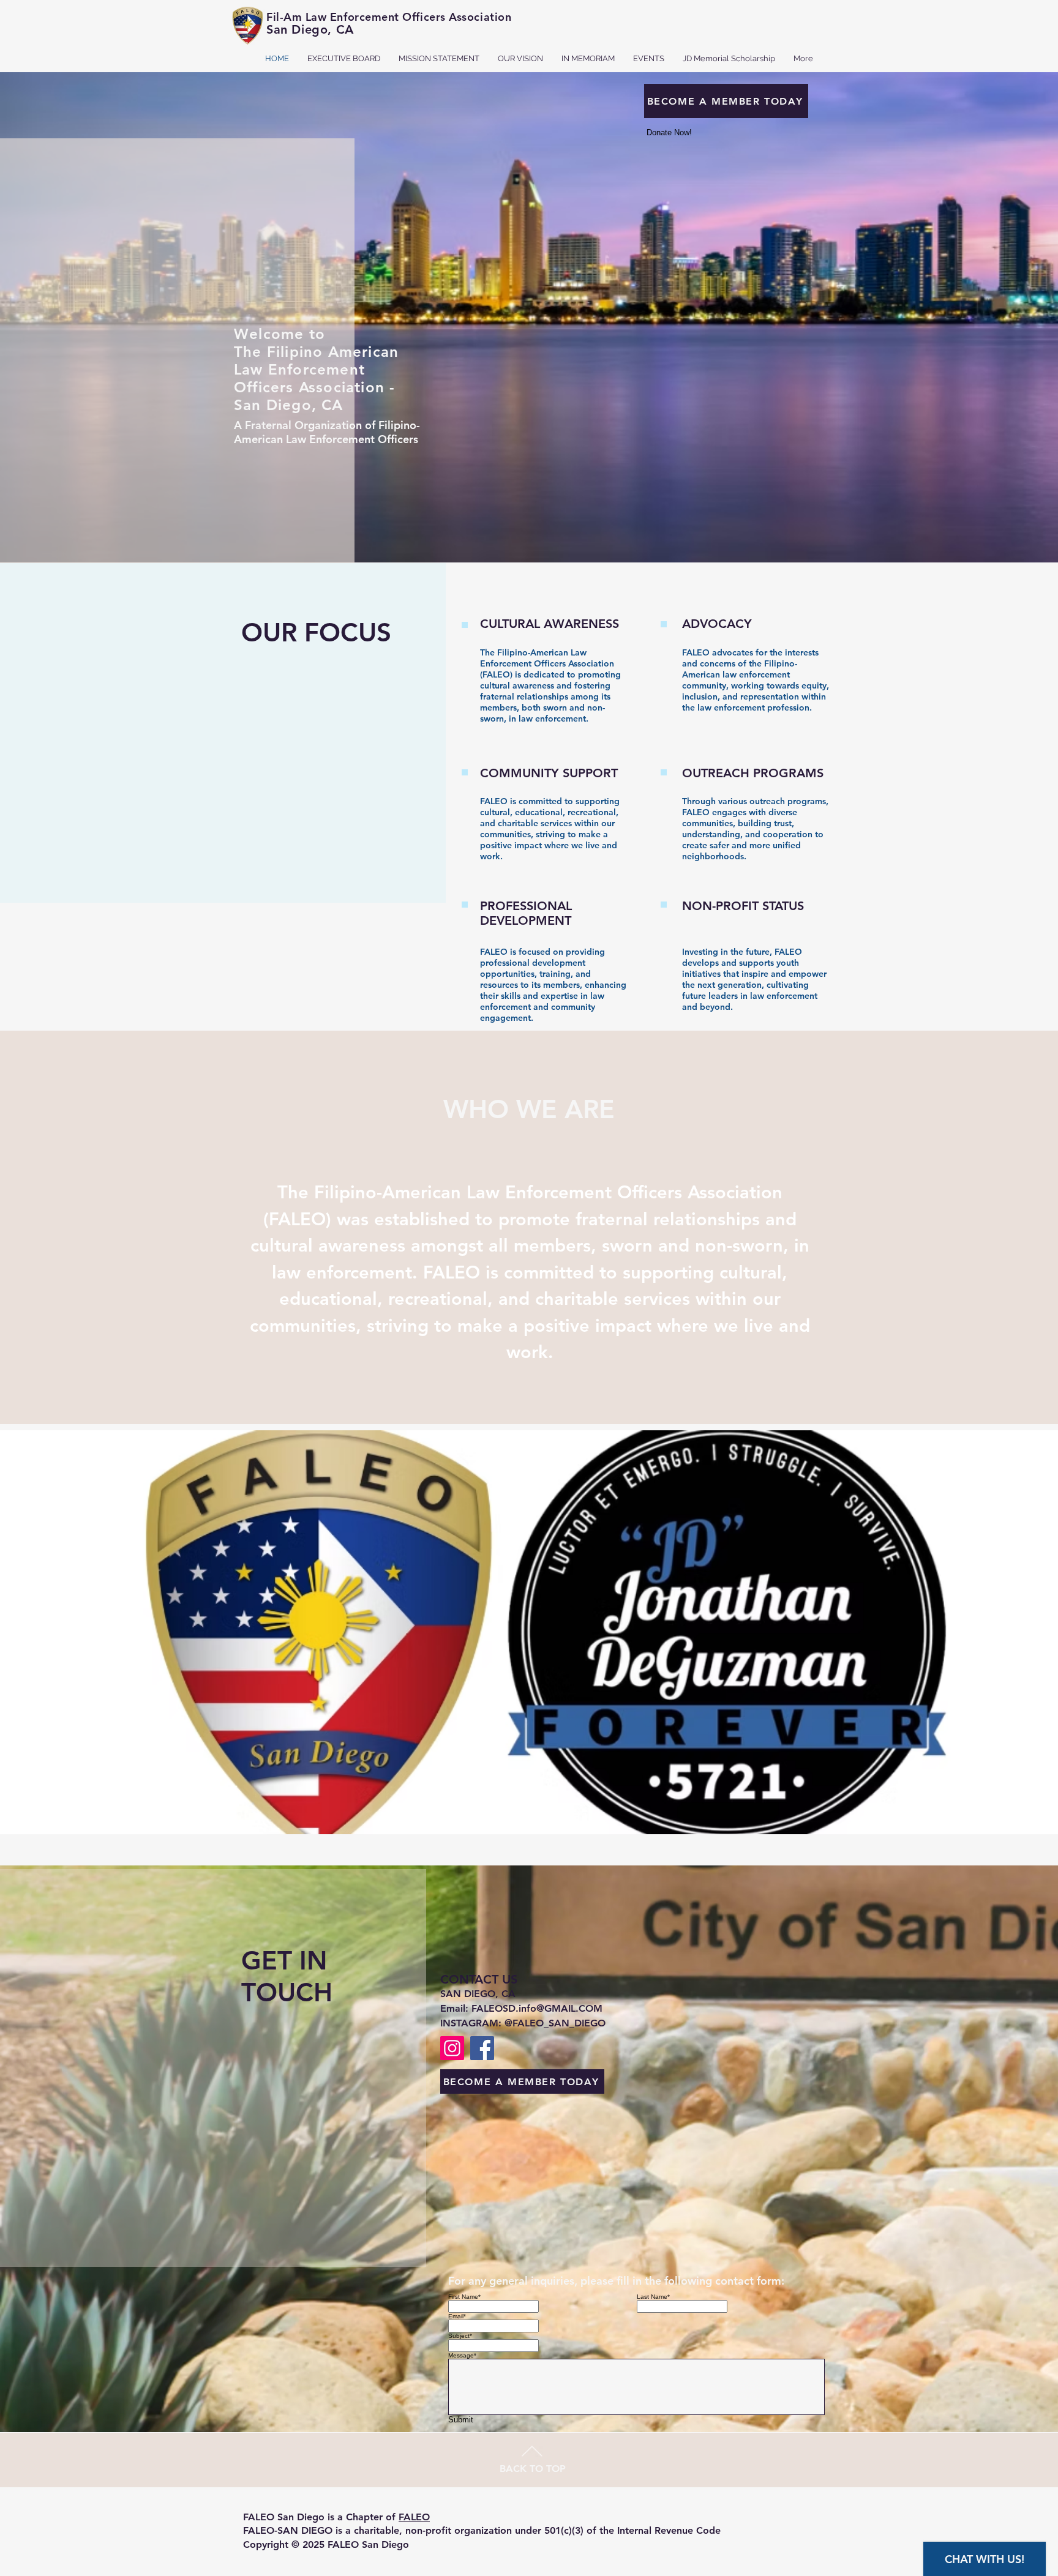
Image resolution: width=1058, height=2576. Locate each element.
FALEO (414, 2517)
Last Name (653, 2297)
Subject (460, 2336)
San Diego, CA (310, 29)
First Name (464, 2297)
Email (457, 2316)
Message (462, 2355)
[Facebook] (482, 2048)
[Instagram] (452, 2048)
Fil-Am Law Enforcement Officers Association (389, 17)
